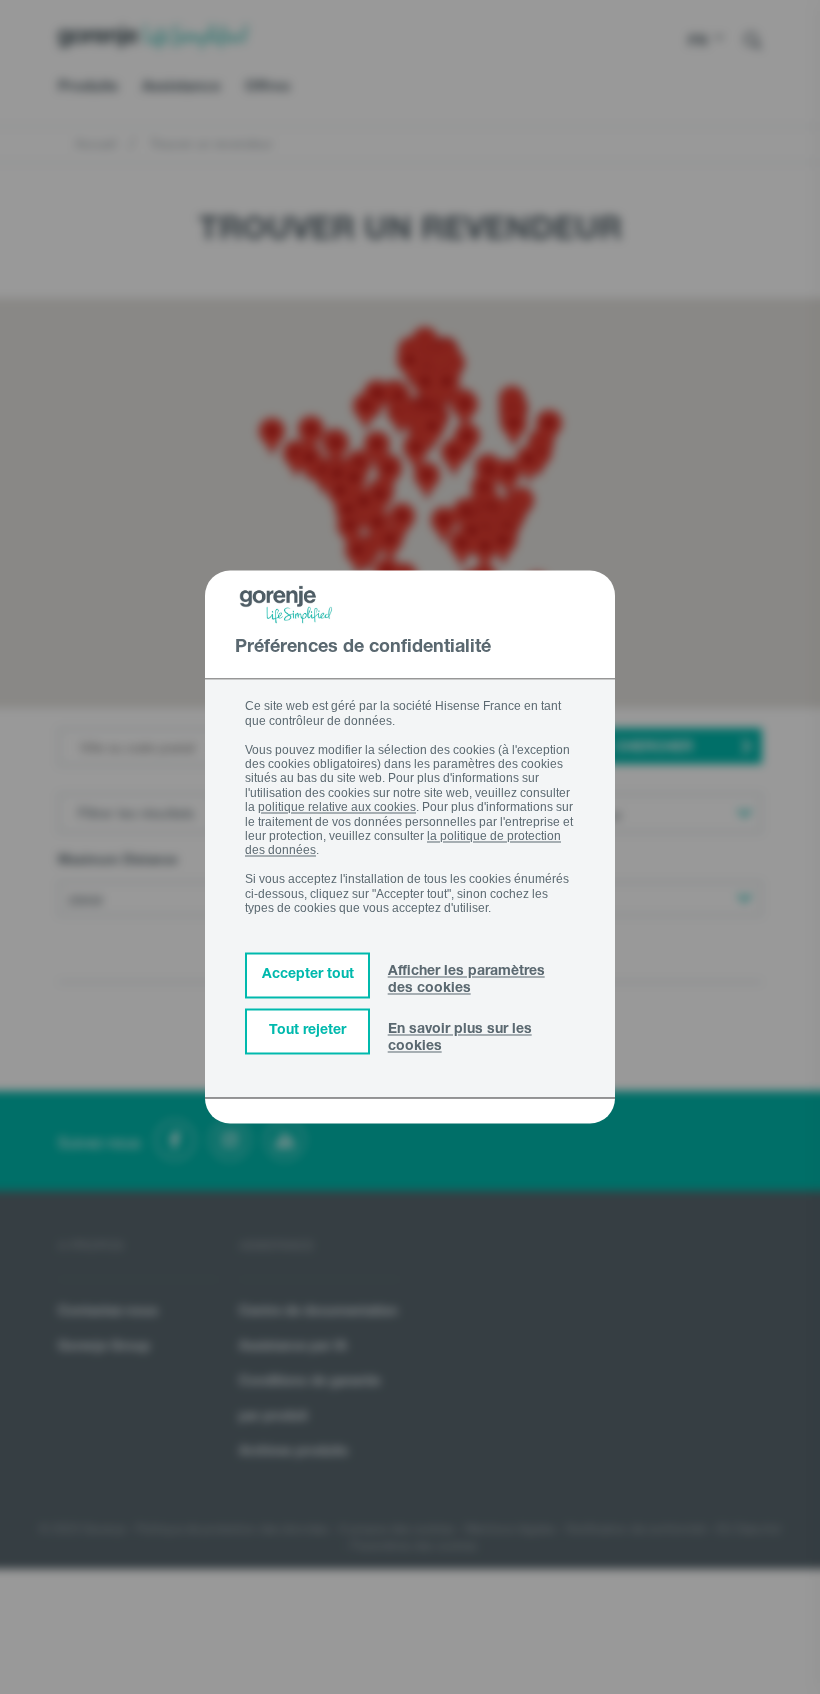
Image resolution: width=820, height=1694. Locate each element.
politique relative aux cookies (337, 808)
